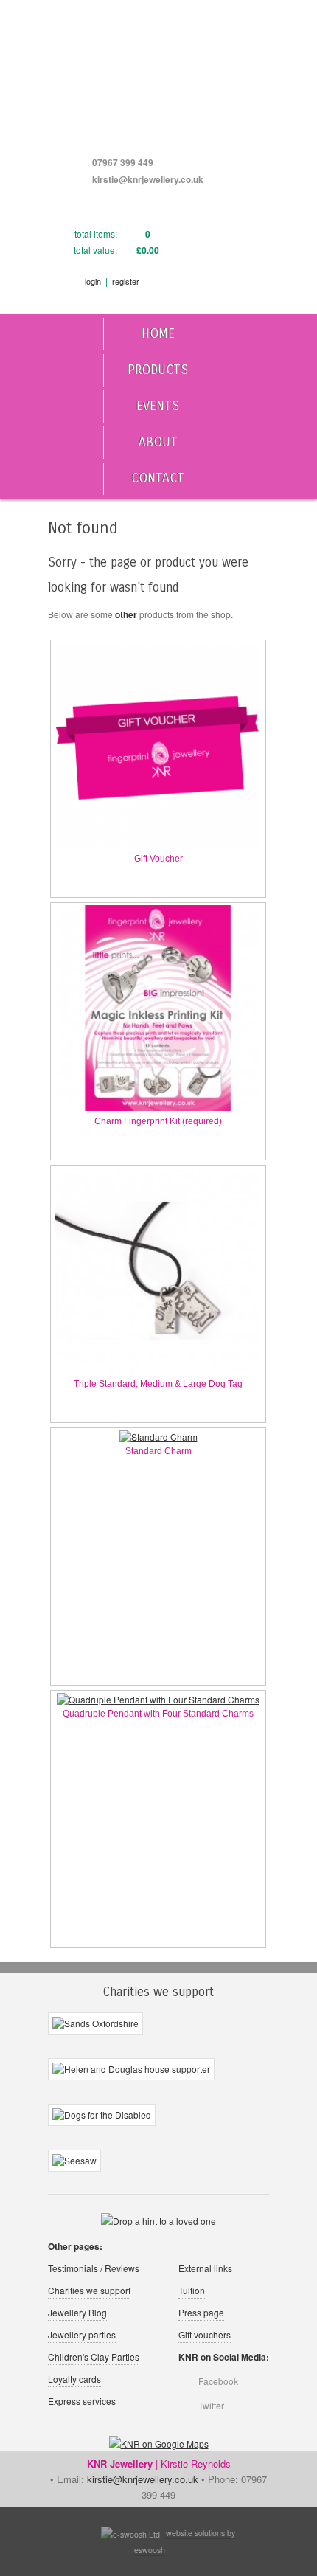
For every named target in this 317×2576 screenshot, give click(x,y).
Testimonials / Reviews (94, 2268)
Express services (82, 2401)
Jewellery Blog (77, 2312)
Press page (201, 2312)
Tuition (192, 2290)
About (158, 442)
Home (158, 334)
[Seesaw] (74, 2161)
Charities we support (89, 2290)
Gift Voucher (158, 859)
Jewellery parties (82, 2334)
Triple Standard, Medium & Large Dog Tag (158, 1384)
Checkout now (212, 255)
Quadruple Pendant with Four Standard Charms (158, 1714)
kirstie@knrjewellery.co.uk (148, 179)
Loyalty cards (74, 2379)
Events (158, 406)
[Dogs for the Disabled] (102, 2116)
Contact (158, 478)
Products (158, 370)
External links (205, 2268)
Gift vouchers (205, 2334)
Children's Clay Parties (94, 2357)
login (93, 281)
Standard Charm (158, 1451)
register (126, 281)
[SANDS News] (95, 2024)
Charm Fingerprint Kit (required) (158, 1121)
